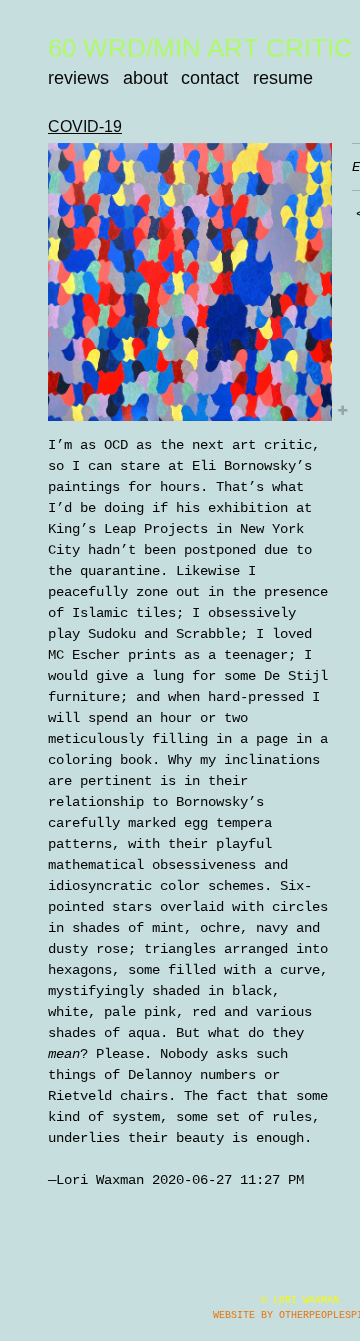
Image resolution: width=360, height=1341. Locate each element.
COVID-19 (85, 126)
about (145, 78)
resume (283, 78)
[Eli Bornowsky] (190, 282)
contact (210, 78)
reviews (78, 78)
